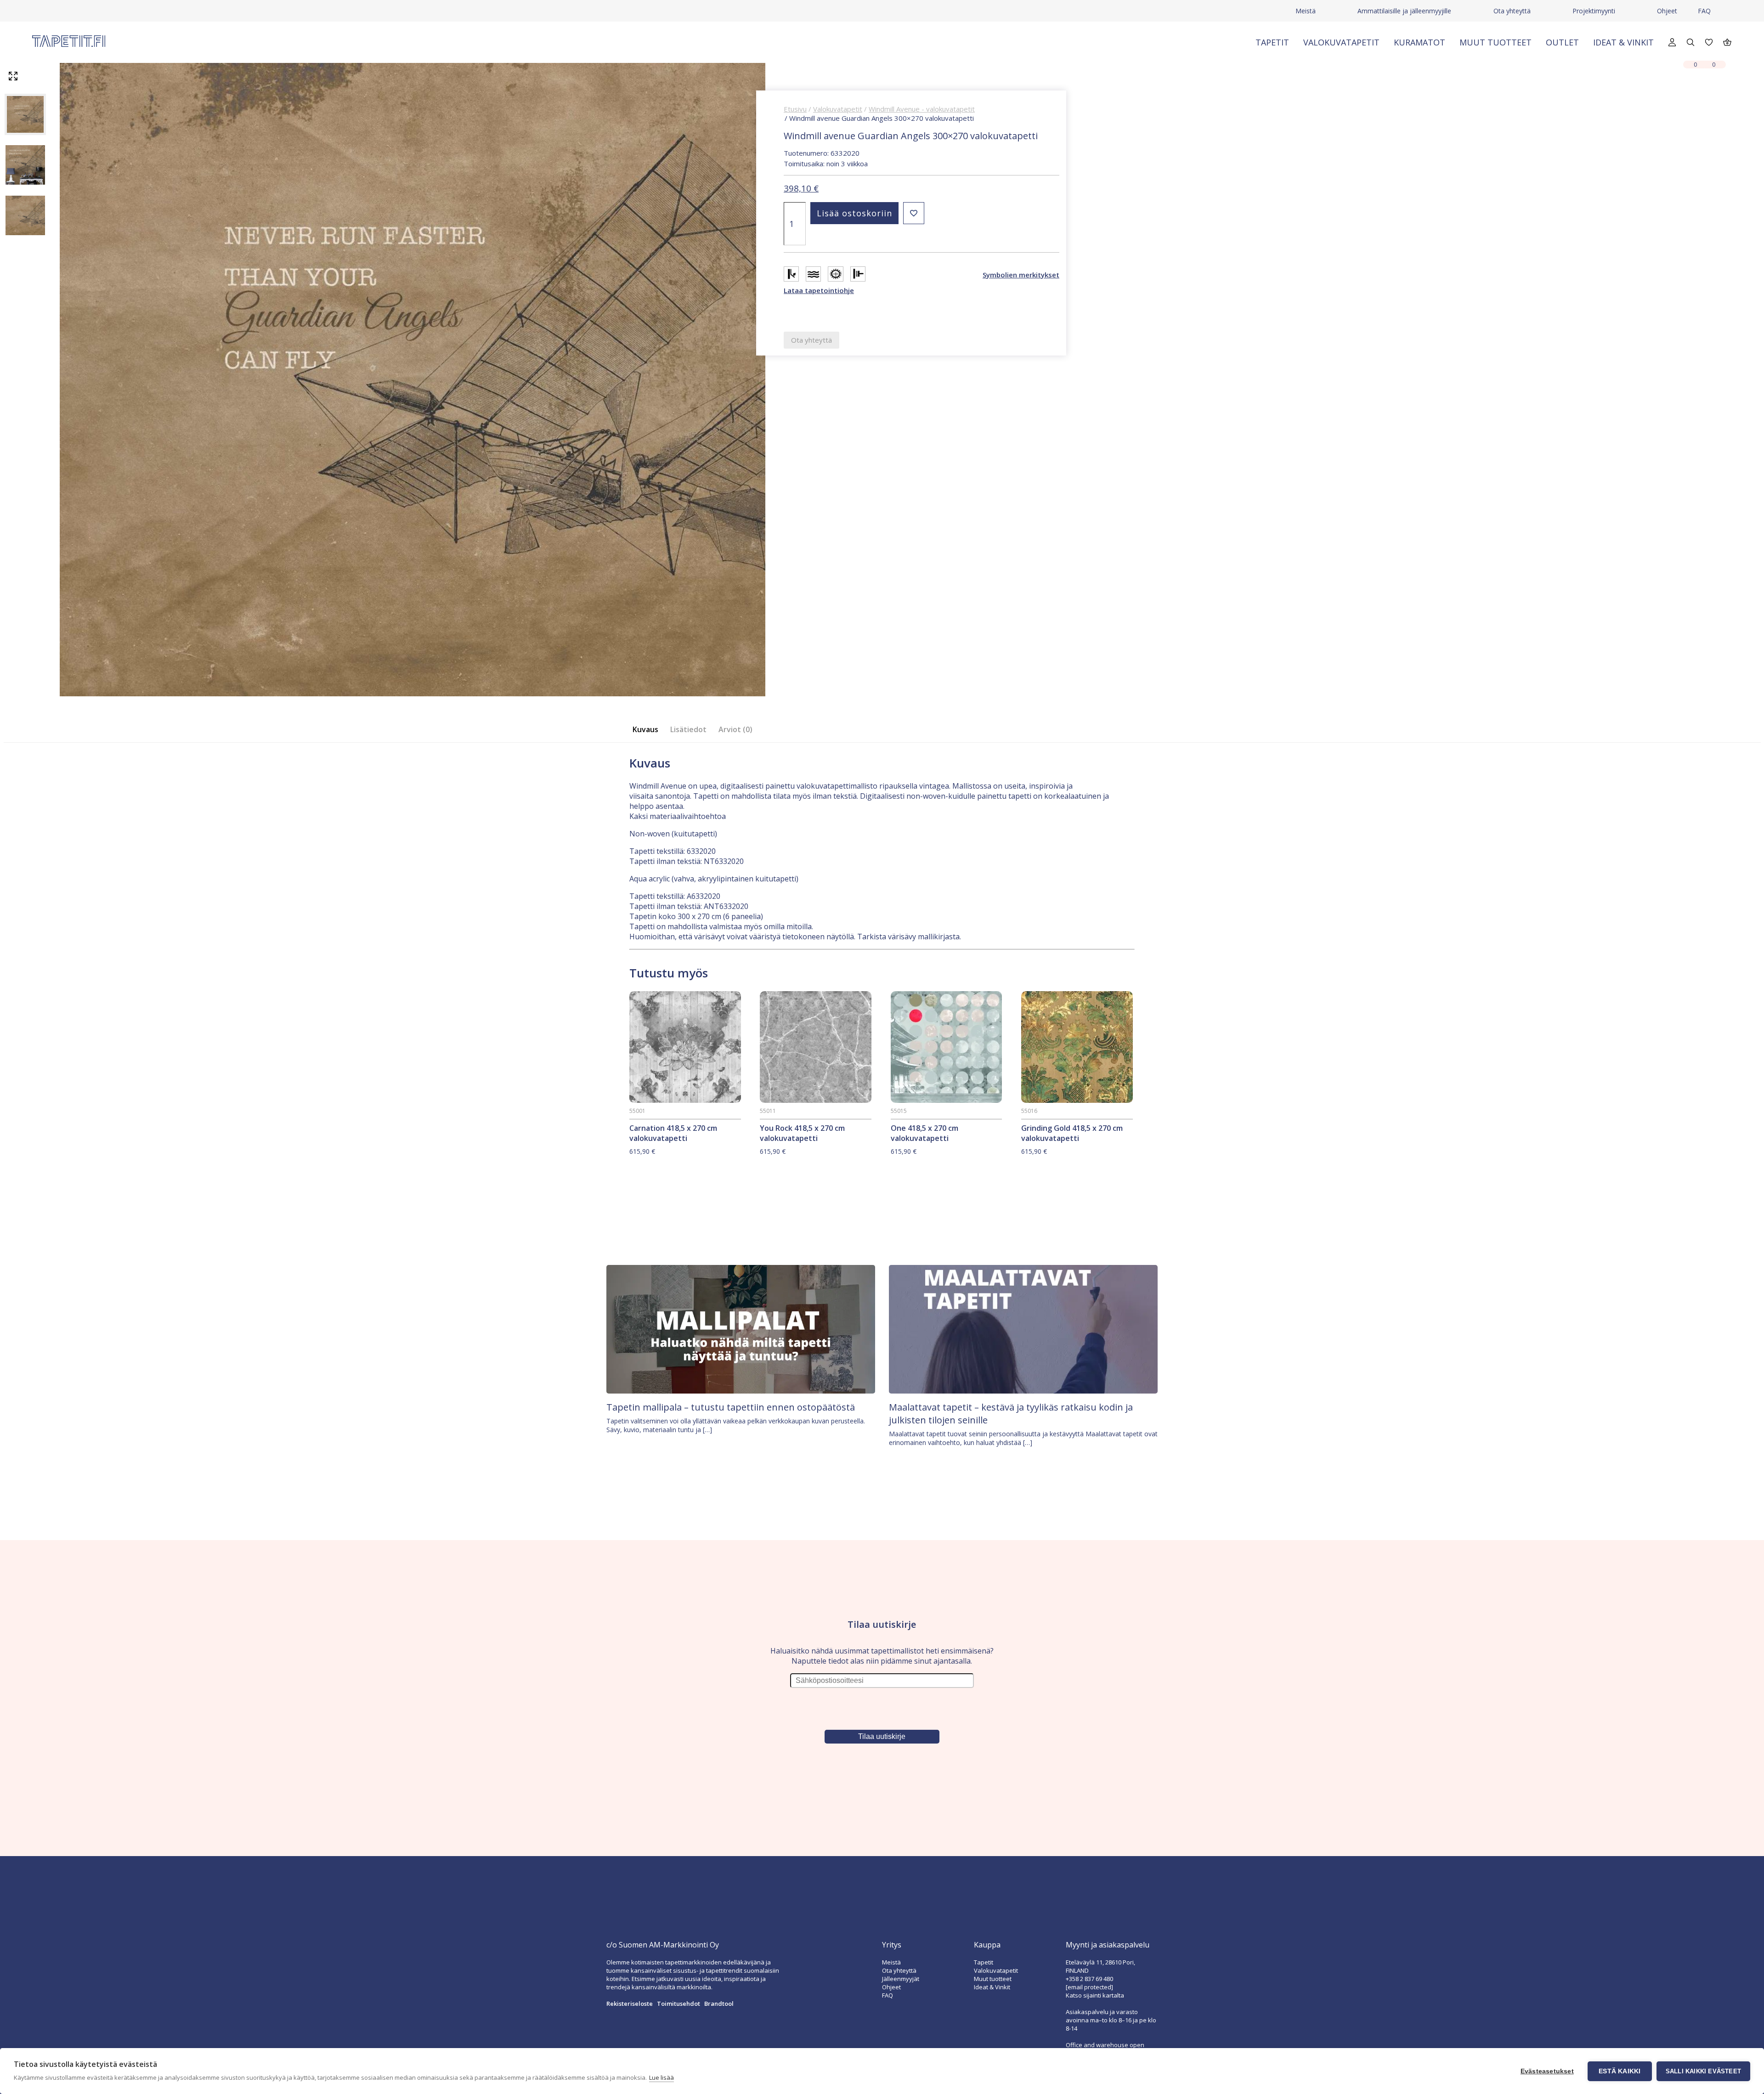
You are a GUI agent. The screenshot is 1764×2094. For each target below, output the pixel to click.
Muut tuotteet (1495, 42)
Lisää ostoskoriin (854, 213)
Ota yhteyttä (1512, 11)
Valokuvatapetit (1341, 42)
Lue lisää (661, 2077)
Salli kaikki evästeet (1703, 2071)
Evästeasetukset (1547, 2071)
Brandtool (719, 2004)
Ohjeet (1667, 11)
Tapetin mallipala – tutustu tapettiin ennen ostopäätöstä (731, 1407)
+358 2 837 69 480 (1089, 1979)
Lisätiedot (688, 729)
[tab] (648, 730)
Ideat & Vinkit (1623, 42)
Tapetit (1272, 42)
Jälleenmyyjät (901, 1979)
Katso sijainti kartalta (1095, 1995)
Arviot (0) (735, 729)
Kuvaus (645, 729)
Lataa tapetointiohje (819, 290)
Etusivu (795, 109)
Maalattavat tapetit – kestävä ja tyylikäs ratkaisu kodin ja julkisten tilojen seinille (1011, 1414)
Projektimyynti (1594, 11)
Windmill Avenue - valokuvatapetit (922, 109)
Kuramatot (1419, 42)
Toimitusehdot (678, 2004)
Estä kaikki (1620, 2071)
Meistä (1306, 11)
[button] (914, 213)
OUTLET (1562, 42)
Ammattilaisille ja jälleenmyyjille (1404, 11)
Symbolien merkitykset (1021, 275)
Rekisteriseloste (630, 2004)
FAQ (1704, 11)
